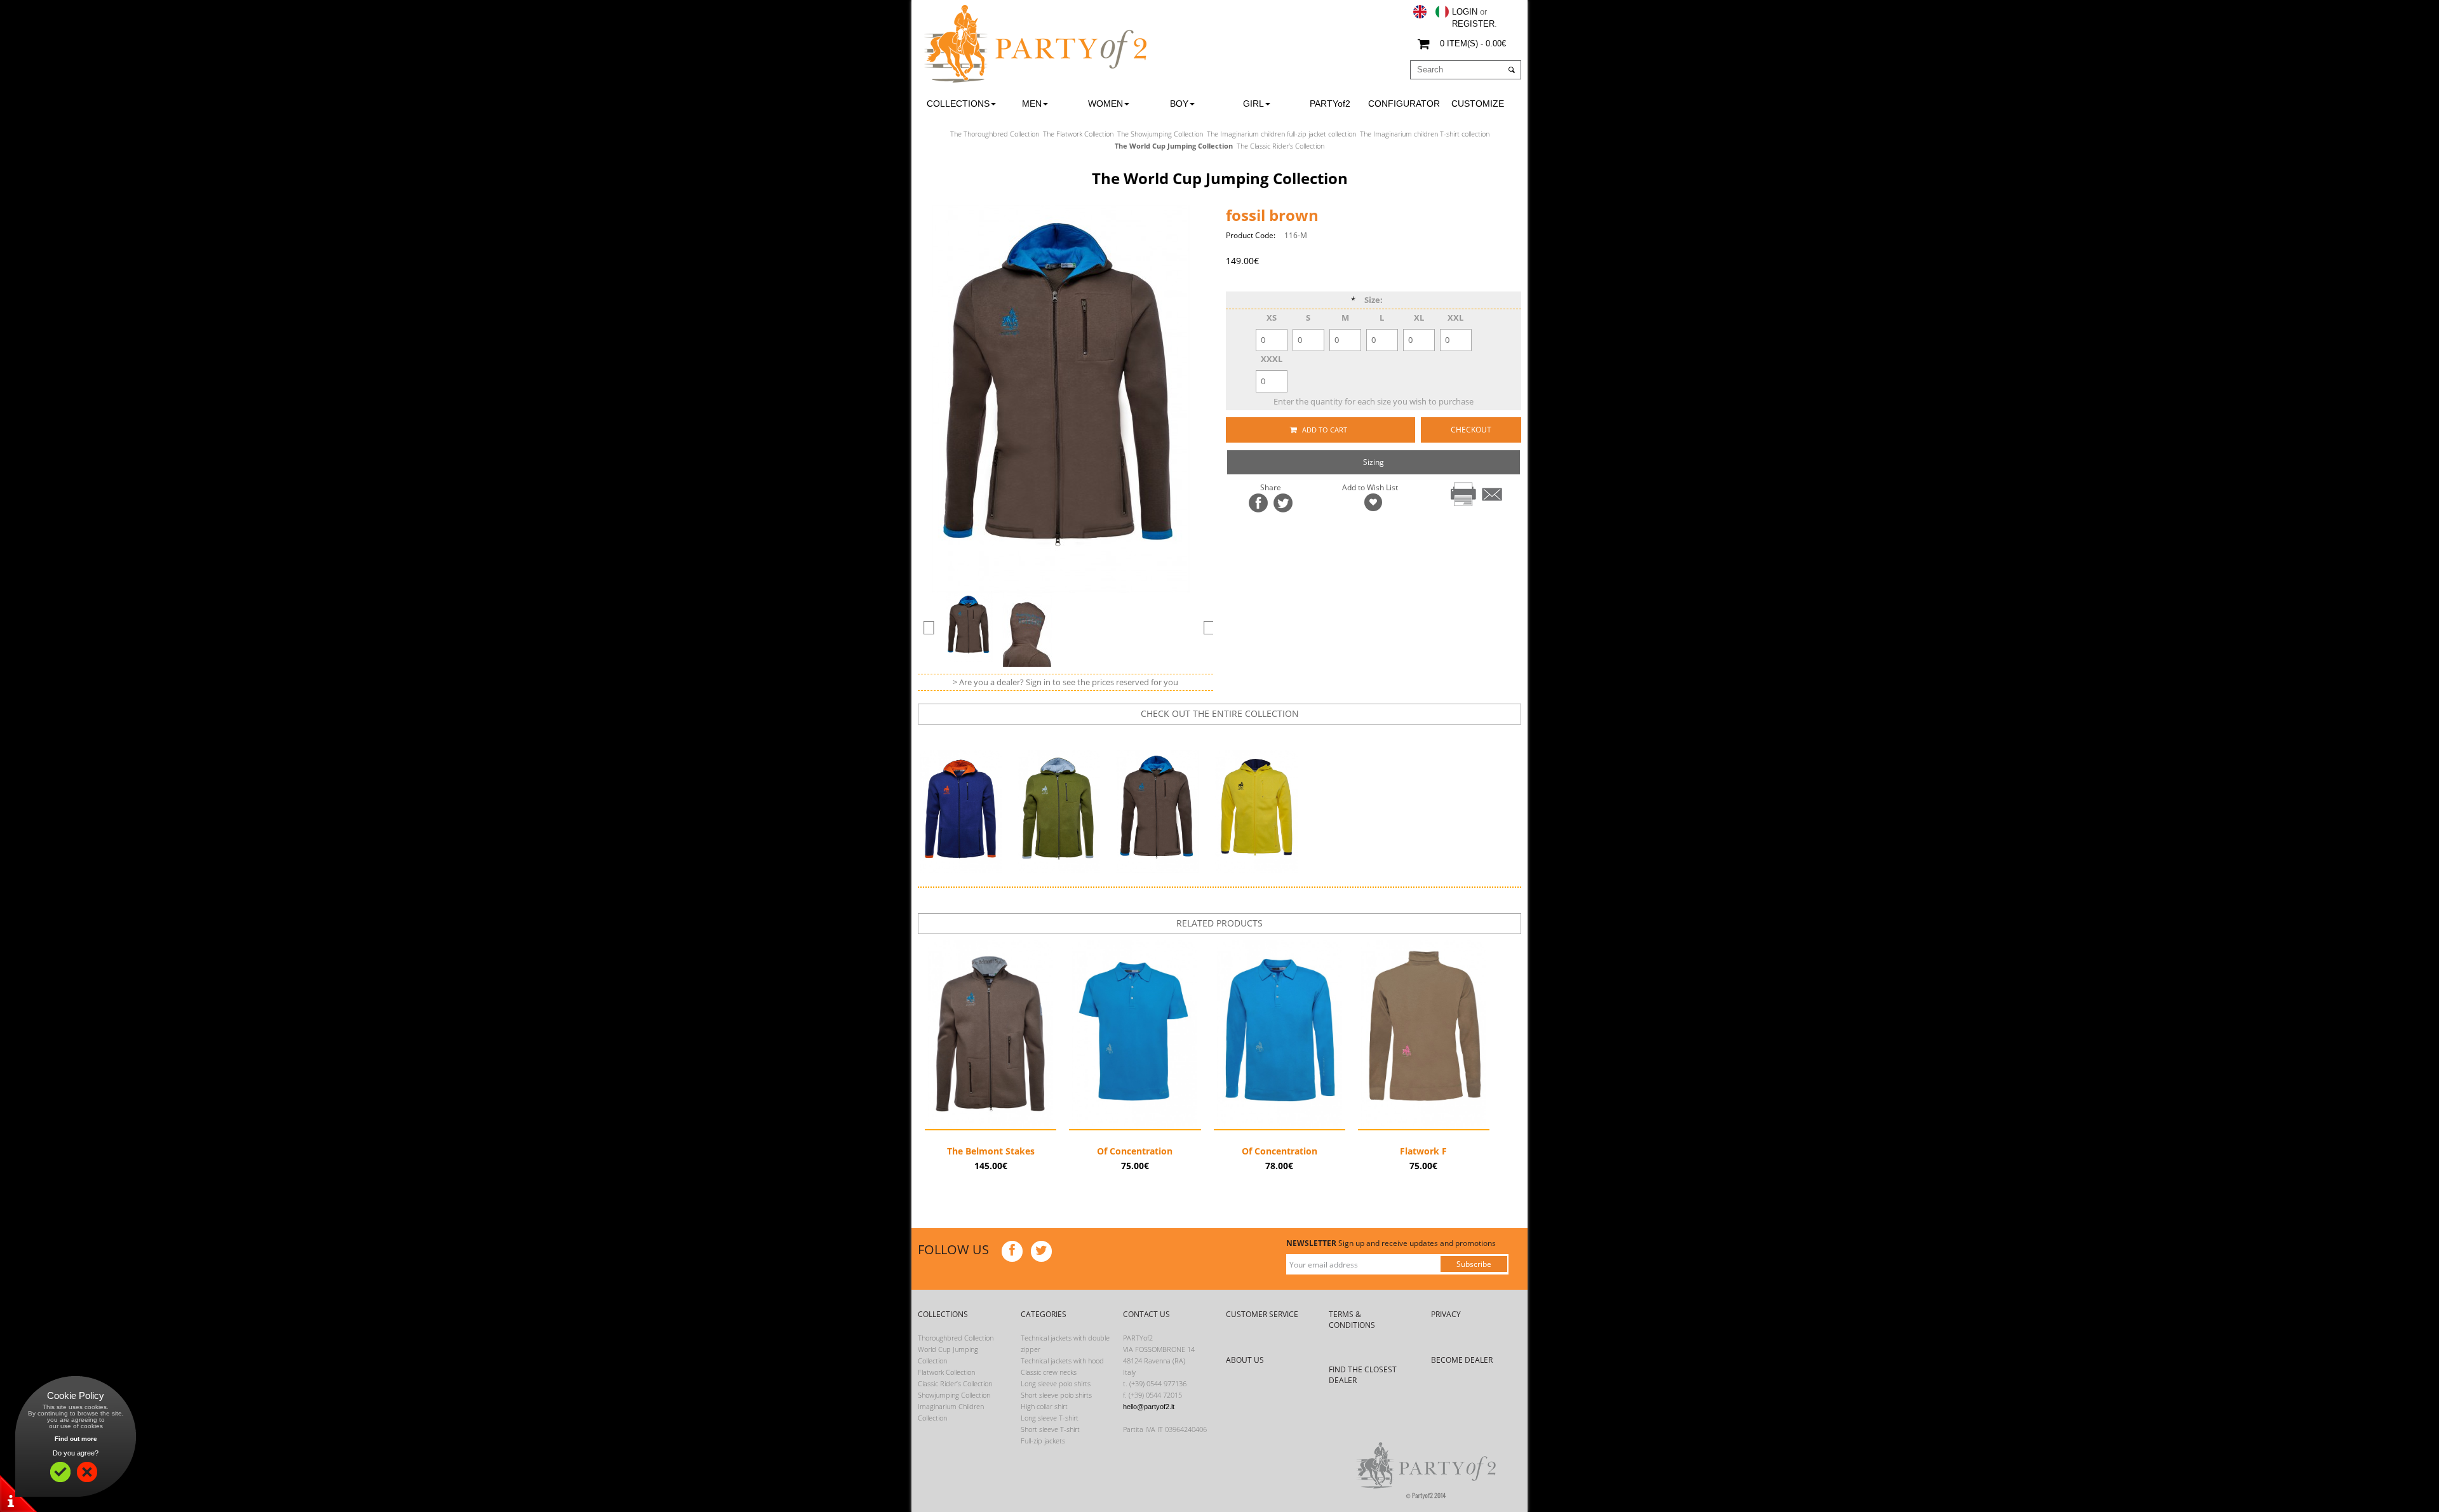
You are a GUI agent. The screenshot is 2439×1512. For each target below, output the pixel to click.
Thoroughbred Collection (956, 1338)
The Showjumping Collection (1160, 134)
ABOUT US (1245, 1360)
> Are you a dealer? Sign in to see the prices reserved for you (1065, 682)
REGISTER (1473, 24)
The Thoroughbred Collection (995, 134)
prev (1189, 736)
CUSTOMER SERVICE (1262, 1314)
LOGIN (1465, 12)
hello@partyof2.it (1149, 1407)
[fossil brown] (969, 627)
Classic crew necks (1049, 1372)
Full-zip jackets (1043, 1441)
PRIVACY (1446, 1314)
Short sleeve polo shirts (1056, 1395)
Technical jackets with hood (1062, 1361)
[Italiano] (1442, 12)
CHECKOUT (1471, 430)
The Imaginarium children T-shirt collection (1425, 134)
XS (1272, 318)
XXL (1455, 318)
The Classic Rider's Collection (1280, 146)
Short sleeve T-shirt (1050, 1429)
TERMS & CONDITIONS (1352, 1320)
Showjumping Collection (954, 1395)
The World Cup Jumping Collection (1174, 146)
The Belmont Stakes (991, 1151)
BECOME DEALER (1462, 1360)
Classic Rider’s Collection (955, 1383)
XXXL (1272, 359)
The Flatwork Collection (1078, 134)
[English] (1420, 12)
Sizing (1374, 462)
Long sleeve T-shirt (1050, 1418)
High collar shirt (1044, 1406)
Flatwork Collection (946, 1372)
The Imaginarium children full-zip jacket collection (1281, 134)
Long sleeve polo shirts (1056, 1383)
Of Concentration (1135, 1151)
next (1229, 736)
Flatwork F (1423, 1151)
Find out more (76, 1439)
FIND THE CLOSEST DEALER (1363, 1375)
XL (1419, 318)
